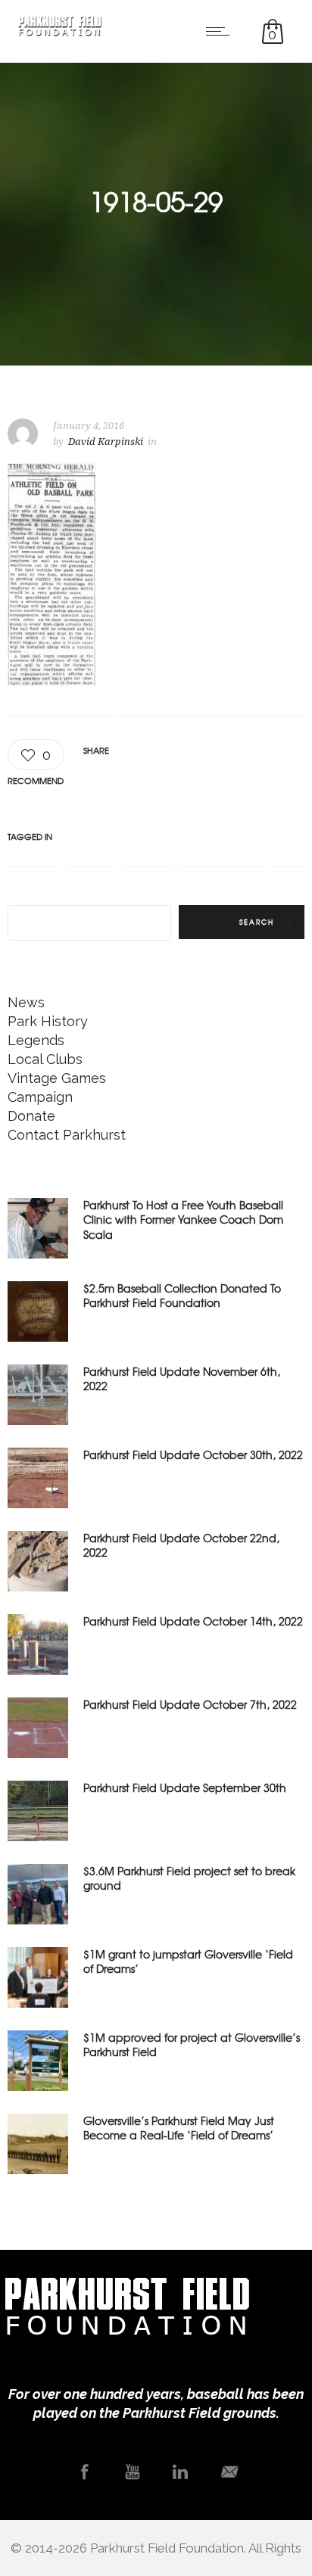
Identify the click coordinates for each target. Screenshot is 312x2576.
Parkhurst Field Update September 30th (185, 1787)
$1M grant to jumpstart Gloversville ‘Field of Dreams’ (188, 1961)
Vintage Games (57, 1078)
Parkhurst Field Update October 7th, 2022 (190, 1704)
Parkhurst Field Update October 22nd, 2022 (181, 1545)
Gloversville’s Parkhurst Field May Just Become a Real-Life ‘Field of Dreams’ (179, 2128)
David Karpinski (106, 442)
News (26, 1002)
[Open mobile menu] (221, 31)
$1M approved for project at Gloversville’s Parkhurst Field (192, 2044)
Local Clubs (45, 1059)
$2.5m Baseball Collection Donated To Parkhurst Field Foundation (182, 1295)
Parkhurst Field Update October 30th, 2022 (193, 1454)
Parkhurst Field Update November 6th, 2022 (182, 1378)
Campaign (40, 1097)
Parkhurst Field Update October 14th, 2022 (193, 1621)
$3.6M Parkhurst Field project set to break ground (189, 1878)
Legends (36, 1040)
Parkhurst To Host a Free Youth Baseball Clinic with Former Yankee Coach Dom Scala (183, 1219)
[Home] (61, 31)
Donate (31, 1116)
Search (257, 922)
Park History (48, 1021)
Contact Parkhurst (67, 1135)
